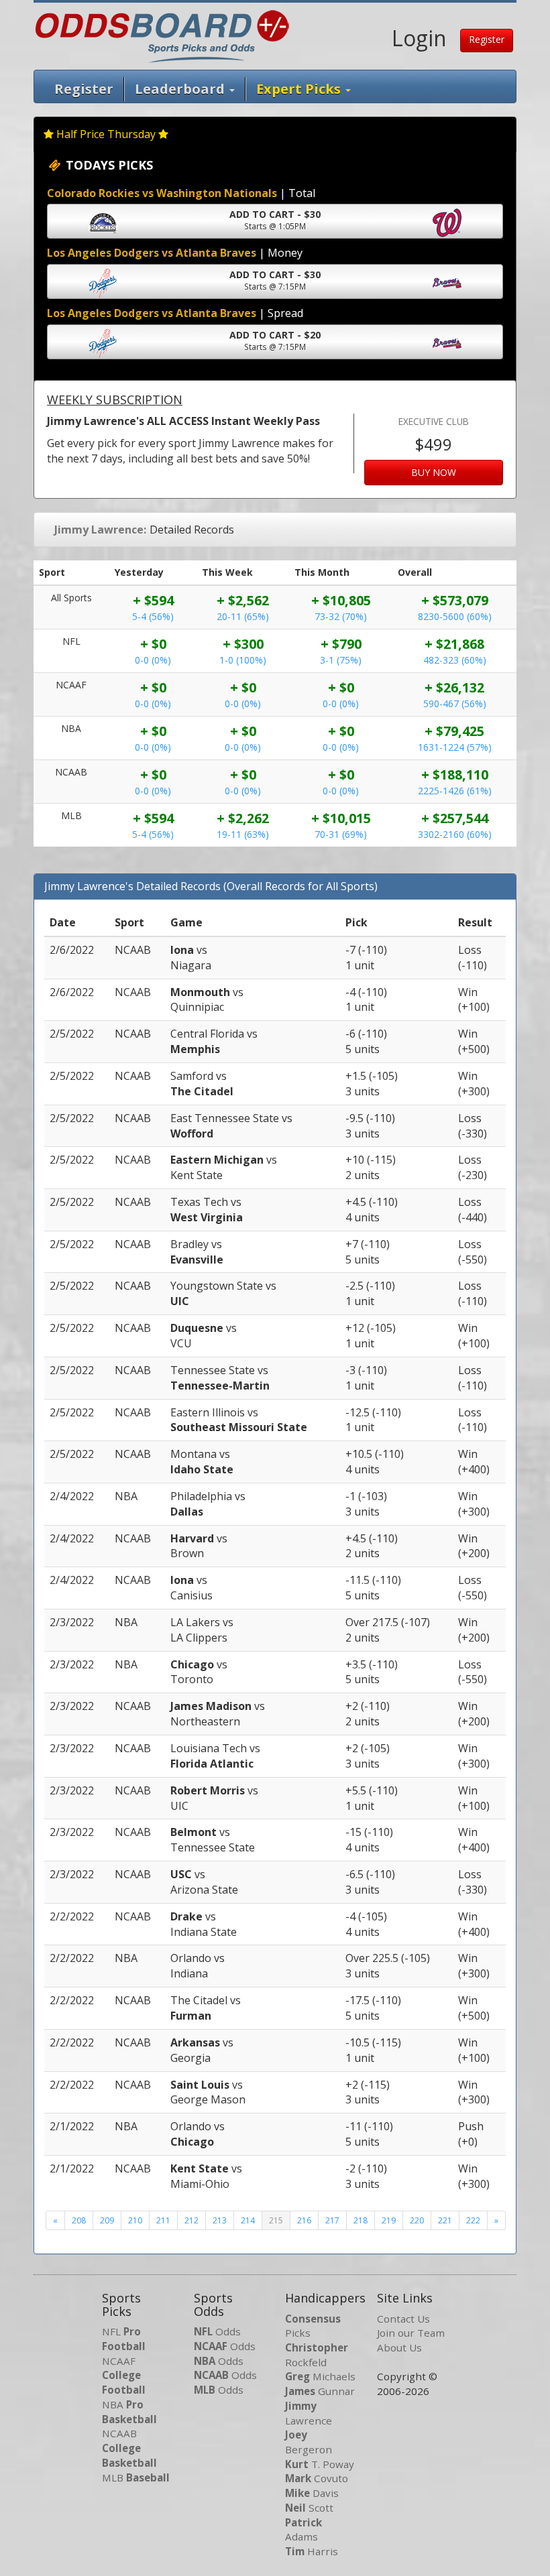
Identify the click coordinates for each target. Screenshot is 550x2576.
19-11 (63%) (243, 834)
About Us (399, 2347)
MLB (136, 2477)
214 (248, 2220)
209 (107, 2220)
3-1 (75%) (341, 660)
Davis (312, 2493)
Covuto (317, 2478)
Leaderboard (181, 89)
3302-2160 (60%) (455, 834)
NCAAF (124, 2375)
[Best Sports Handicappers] (162, 35)
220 (417, 2220)
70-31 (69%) (341, 834)
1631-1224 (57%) (455, 747)
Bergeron (309, 2442)
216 (304, 2220)
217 (332, 2220)
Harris (312, 2551)
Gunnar (320, 2391)
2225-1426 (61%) (455, 791)
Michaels (320, 2376)
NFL (124, 2339)
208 (79, 2220)
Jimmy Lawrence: (100, 530)
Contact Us (403, 2319)
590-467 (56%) (455, 703)
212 (191, 2220)
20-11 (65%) (243, 616)
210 (135, 2220)
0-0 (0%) (153, 660)
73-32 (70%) (341, 616)
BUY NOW (434, 472)
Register (487, 39)
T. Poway (320, 2464)
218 (361, 2220)
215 (276, 2220)
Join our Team (411, 2333)
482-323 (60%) (455, 660)
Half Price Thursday (106, 134)
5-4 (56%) (153, 616)
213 (220, 2220)
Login (419, 38)
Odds (217, 2331)
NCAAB (129, 2448)
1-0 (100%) (243, 660)
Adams (304, 2530)
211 (163, 2220)
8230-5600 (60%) (455, 616)
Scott (309, 2508)
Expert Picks (300, 89)
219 (389, 2220)
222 (473, 2220)
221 (445, 2220)
